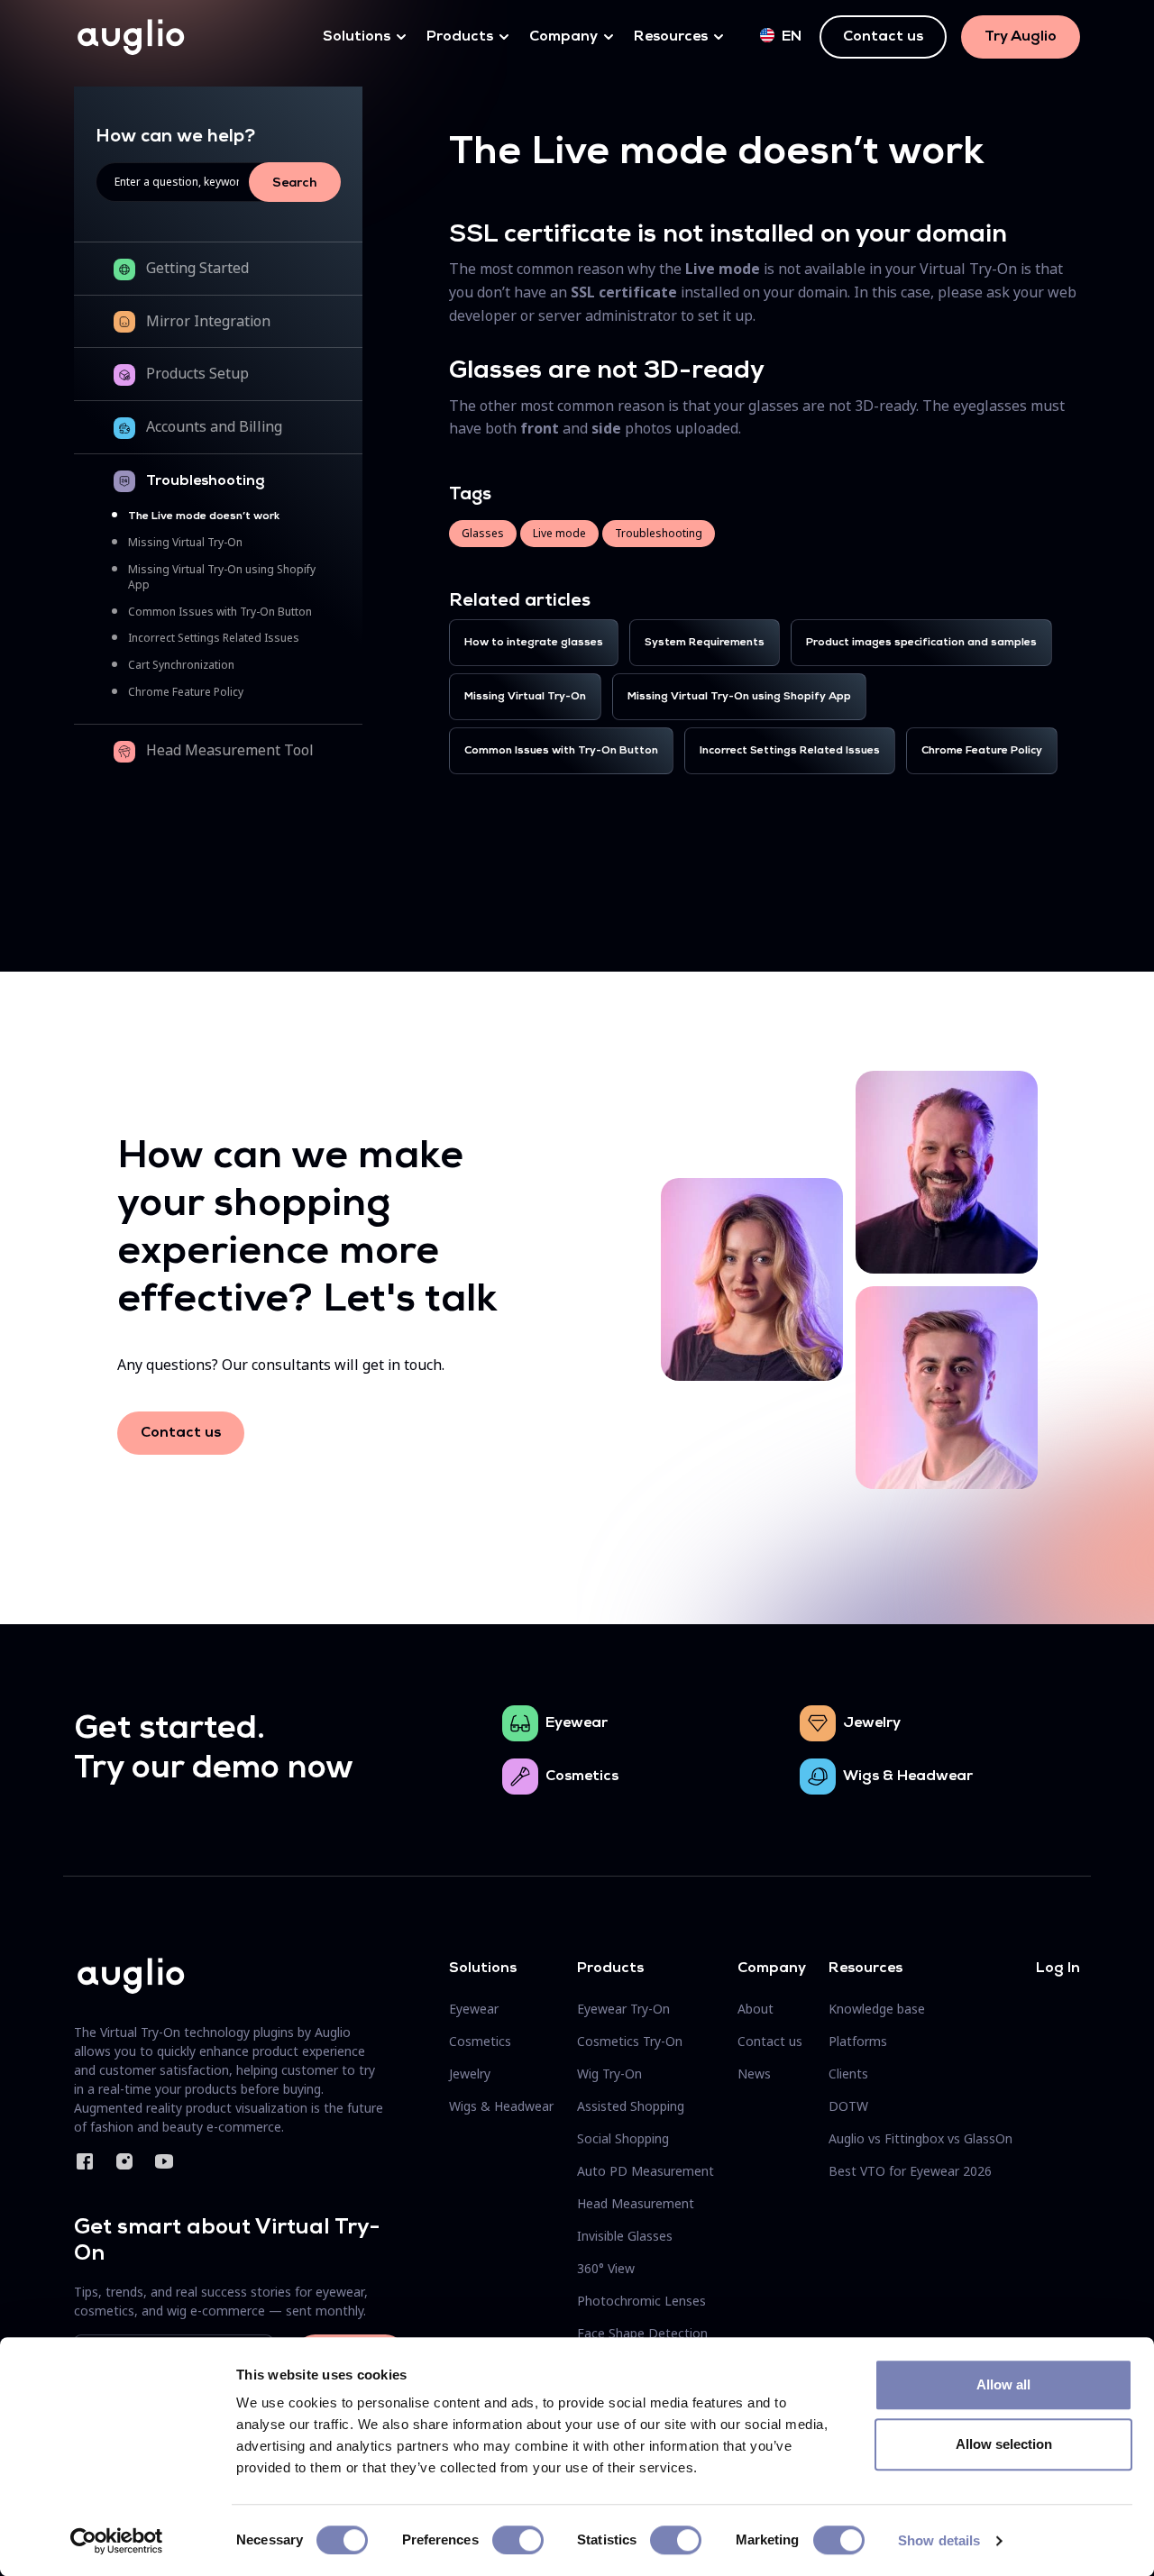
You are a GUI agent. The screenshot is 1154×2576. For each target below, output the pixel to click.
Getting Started (197, 268)
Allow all (1003, 2384)
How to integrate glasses (534, 643)
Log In (1058, 1969)
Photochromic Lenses (641, 2301)
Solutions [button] (357, 37)
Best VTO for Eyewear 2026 (910, 2171)
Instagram (124, 2161)
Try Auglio (1021, 37)
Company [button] (563, 37)
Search (295, 183)
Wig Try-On (609, 2074)
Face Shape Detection (642, 2333)
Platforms (858, 2041)
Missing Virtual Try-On (185, 542)
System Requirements (705, 643)
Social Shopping (623, 2138)
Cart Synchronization (181, 665)
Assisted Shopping (631, 2106)
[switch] (518, 2540)
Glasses (483, 533)
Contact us (883, 37)
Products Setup (197, 373)
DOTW (848, 2106)
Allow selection (1004, 2444)
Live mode (559, 533)
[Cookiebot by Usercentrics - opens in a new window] (117, 2541)
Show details (939, 2540)
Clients (848, 2074)
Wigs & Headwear (908, 1777)
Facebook (85, 2161)
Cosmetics (582, 1777)
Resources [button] (671, 37)
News (754, 2074)
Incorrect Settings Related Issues (214, 638)
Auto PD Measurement (646, 2171)
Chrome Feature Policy (186, 692)
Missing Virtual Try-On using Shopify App (739, 697)
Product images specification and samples (921, 643)
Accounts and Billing (214, 426)
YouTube (164, 2161)
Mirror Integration (208, 321)
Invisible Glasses (625, 2236)
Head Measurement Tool (230, 750)
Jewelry (872, 1723)
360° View (606, 2268)
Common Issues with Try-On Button (220, 612)
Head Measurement (636, 2203)
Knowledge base (877, 2009)
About (756, 2009)
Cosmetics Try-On (630, 2041)
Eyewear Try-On (623, 2009)
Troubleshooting (206, 481)
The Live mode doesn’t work (204, 516)
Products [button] (460, 37)
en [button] (792, 37)
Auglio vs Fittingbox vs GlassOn (920, 2138)
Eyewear (577, 1723)
